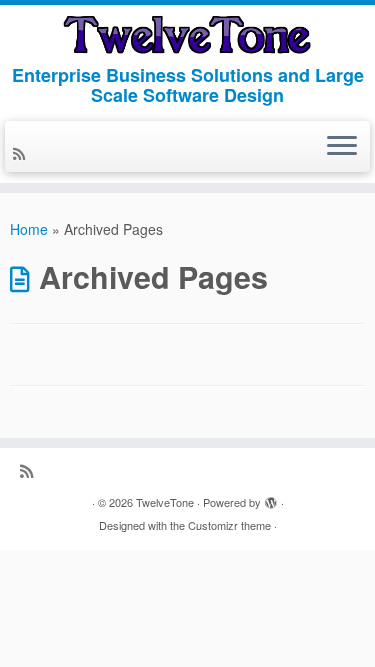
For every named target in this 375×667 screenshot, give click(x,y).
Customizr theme (229, 525)
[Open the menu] (342, 147)
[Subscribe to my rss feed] (22, 153)
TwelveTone (165, 502)
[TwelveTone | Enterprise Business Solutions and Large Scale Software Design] (187, 35)
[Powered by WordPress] (271, 498)
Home (29, 229)
